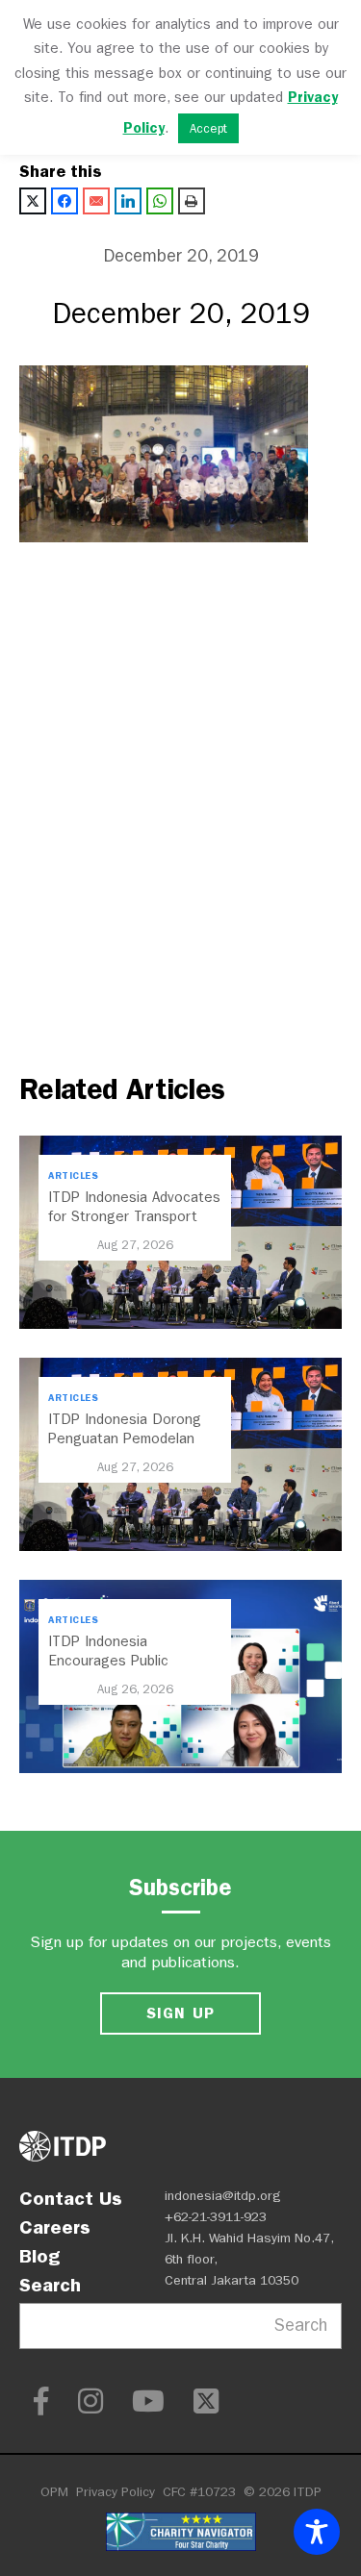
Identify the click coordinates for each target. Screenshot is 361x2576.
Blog (39, 2256)
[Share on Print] (192, 201)
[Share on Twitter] (33, 201)
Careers (55, 2227)
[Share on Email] (96, 201)
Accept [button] (208, 128)
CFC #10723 (199, 2492)
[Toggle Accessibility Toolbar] (317, 2532)
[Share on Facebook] (64, 201)
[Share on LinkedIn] (128, 201)
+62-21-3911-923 (216, 2217)
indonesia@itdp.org (223, 2196)
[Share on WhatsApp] (160, 201)
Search (50, 2285)
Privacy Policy (116, 2492)
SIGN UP (181, 2013)
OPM (54, 2492)
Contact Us (71, 2198)
